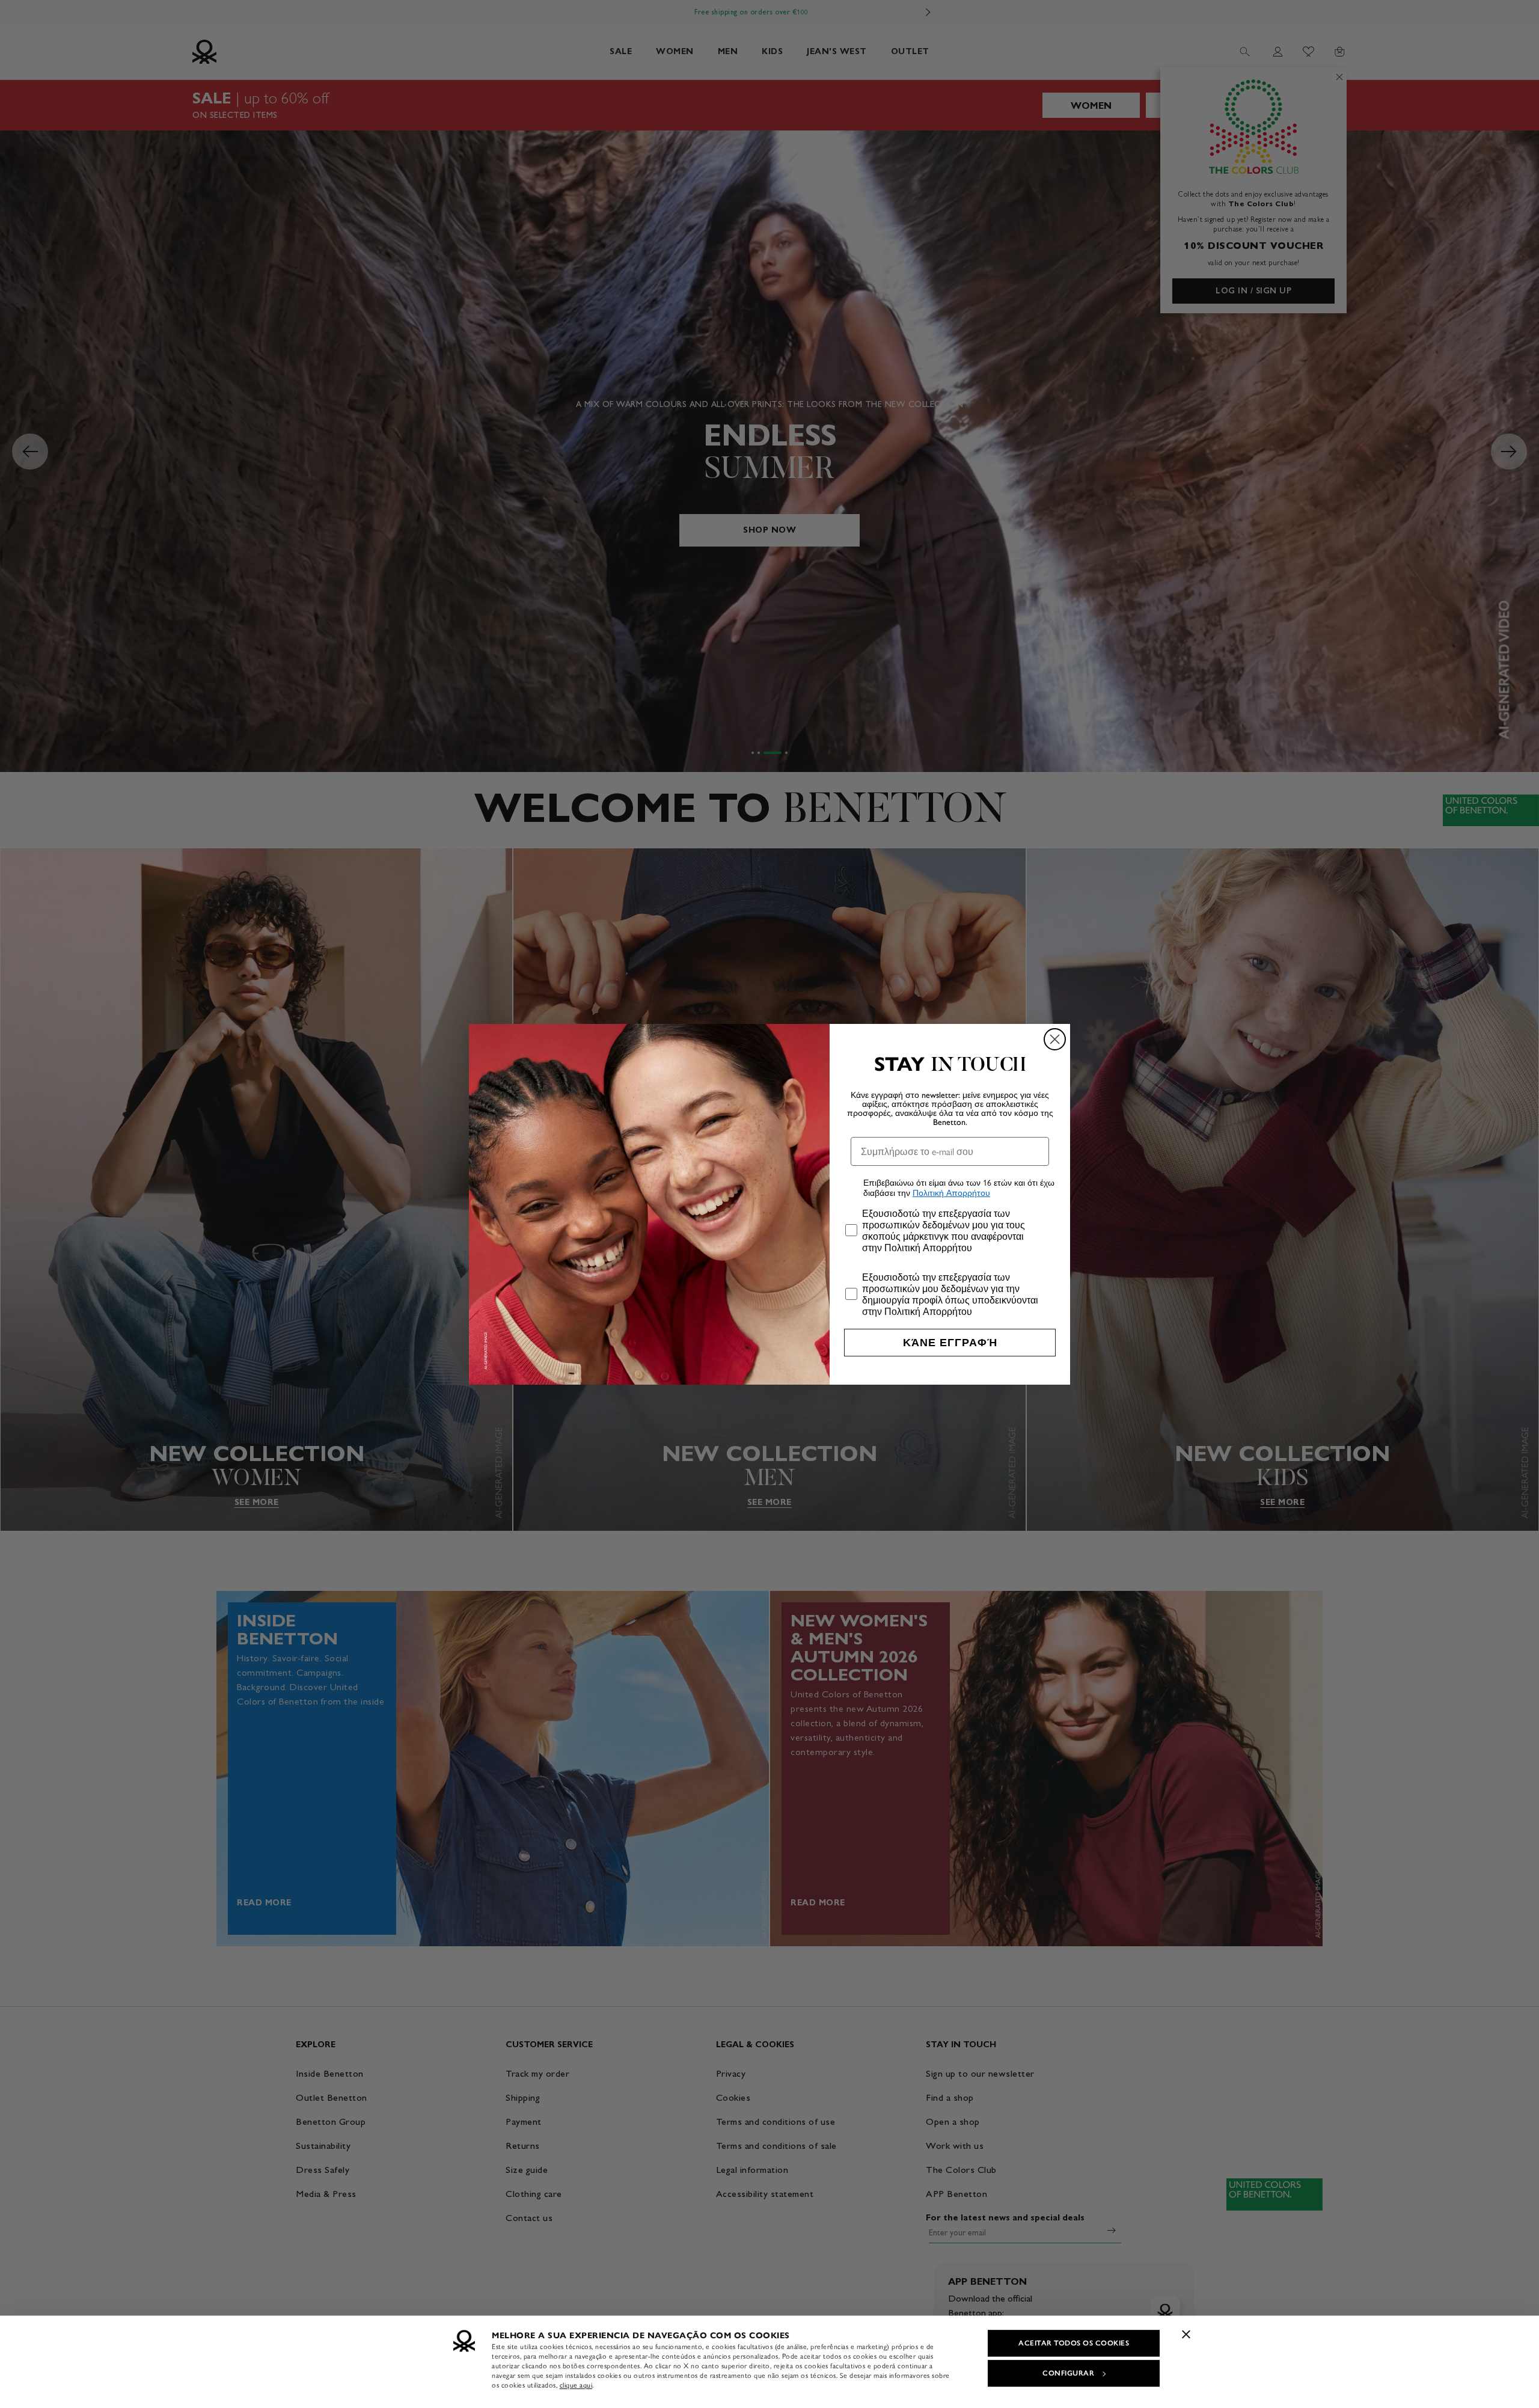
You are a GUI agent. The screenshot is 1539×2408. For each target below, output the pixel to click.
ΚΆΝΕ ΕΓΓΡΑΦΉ (950, 1343)
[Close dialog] (1055, 1039)
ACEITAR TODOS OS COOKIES (1074, 2343)
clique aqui (576, 2385)
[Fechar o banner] (1186, 2334)
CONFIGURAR (1068, 2373)
